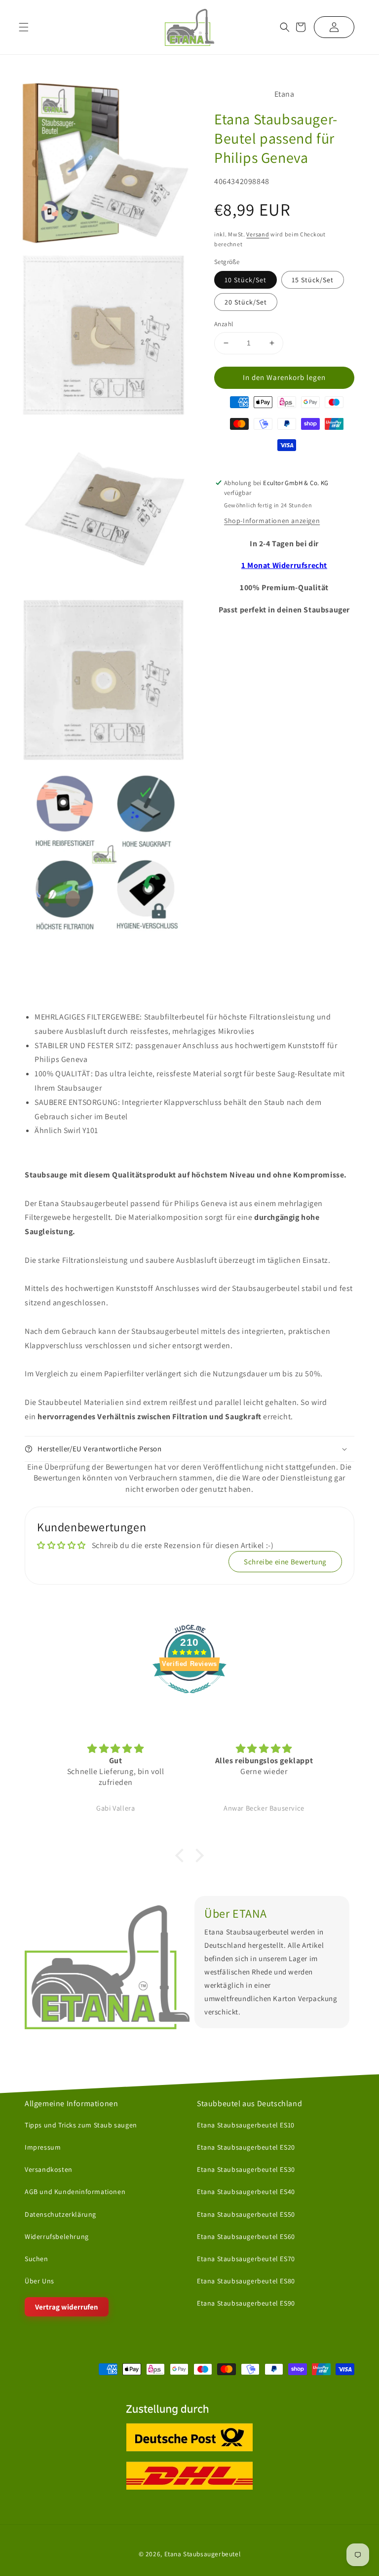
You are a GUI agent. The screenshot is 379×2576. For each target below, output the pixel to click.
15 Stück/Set (313, 280)
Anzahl (224, 324)
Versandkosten (49, 2169)
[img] (116, 1749)
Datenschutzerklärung (60, 2214)
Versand (258, 234)
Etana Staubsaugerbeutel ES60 (246, 2236)
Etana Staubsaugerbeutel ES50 (246, 2214)
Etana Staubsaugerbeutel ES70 (246, 2259)
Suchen (37, 2259)
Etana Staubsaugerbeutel (203, 2553)
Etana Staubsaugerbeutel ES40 (246, 2192)
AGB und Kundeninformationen (75, 2192)
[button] (285, 27)
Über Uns (39, 2281)
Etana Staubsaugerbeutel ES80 (246, 2281)
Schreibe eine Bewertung (285, 1562)
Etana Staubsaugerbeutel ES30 (246, 2169)
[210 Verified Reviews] (189, 1698)
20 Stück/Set (246, 302)
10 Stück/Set (246, 280)
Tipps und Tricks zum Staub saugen (81, 2125)
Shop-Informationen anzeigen (272, 521)
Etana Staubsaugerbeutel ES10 (246, 2125)
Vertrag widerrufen (67, 2307)
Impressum (43, 2147)
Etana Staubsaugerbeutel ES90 (246, 2303)
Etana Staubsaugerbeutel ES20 (246, 2147)
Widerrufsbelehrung (57, 2236)
